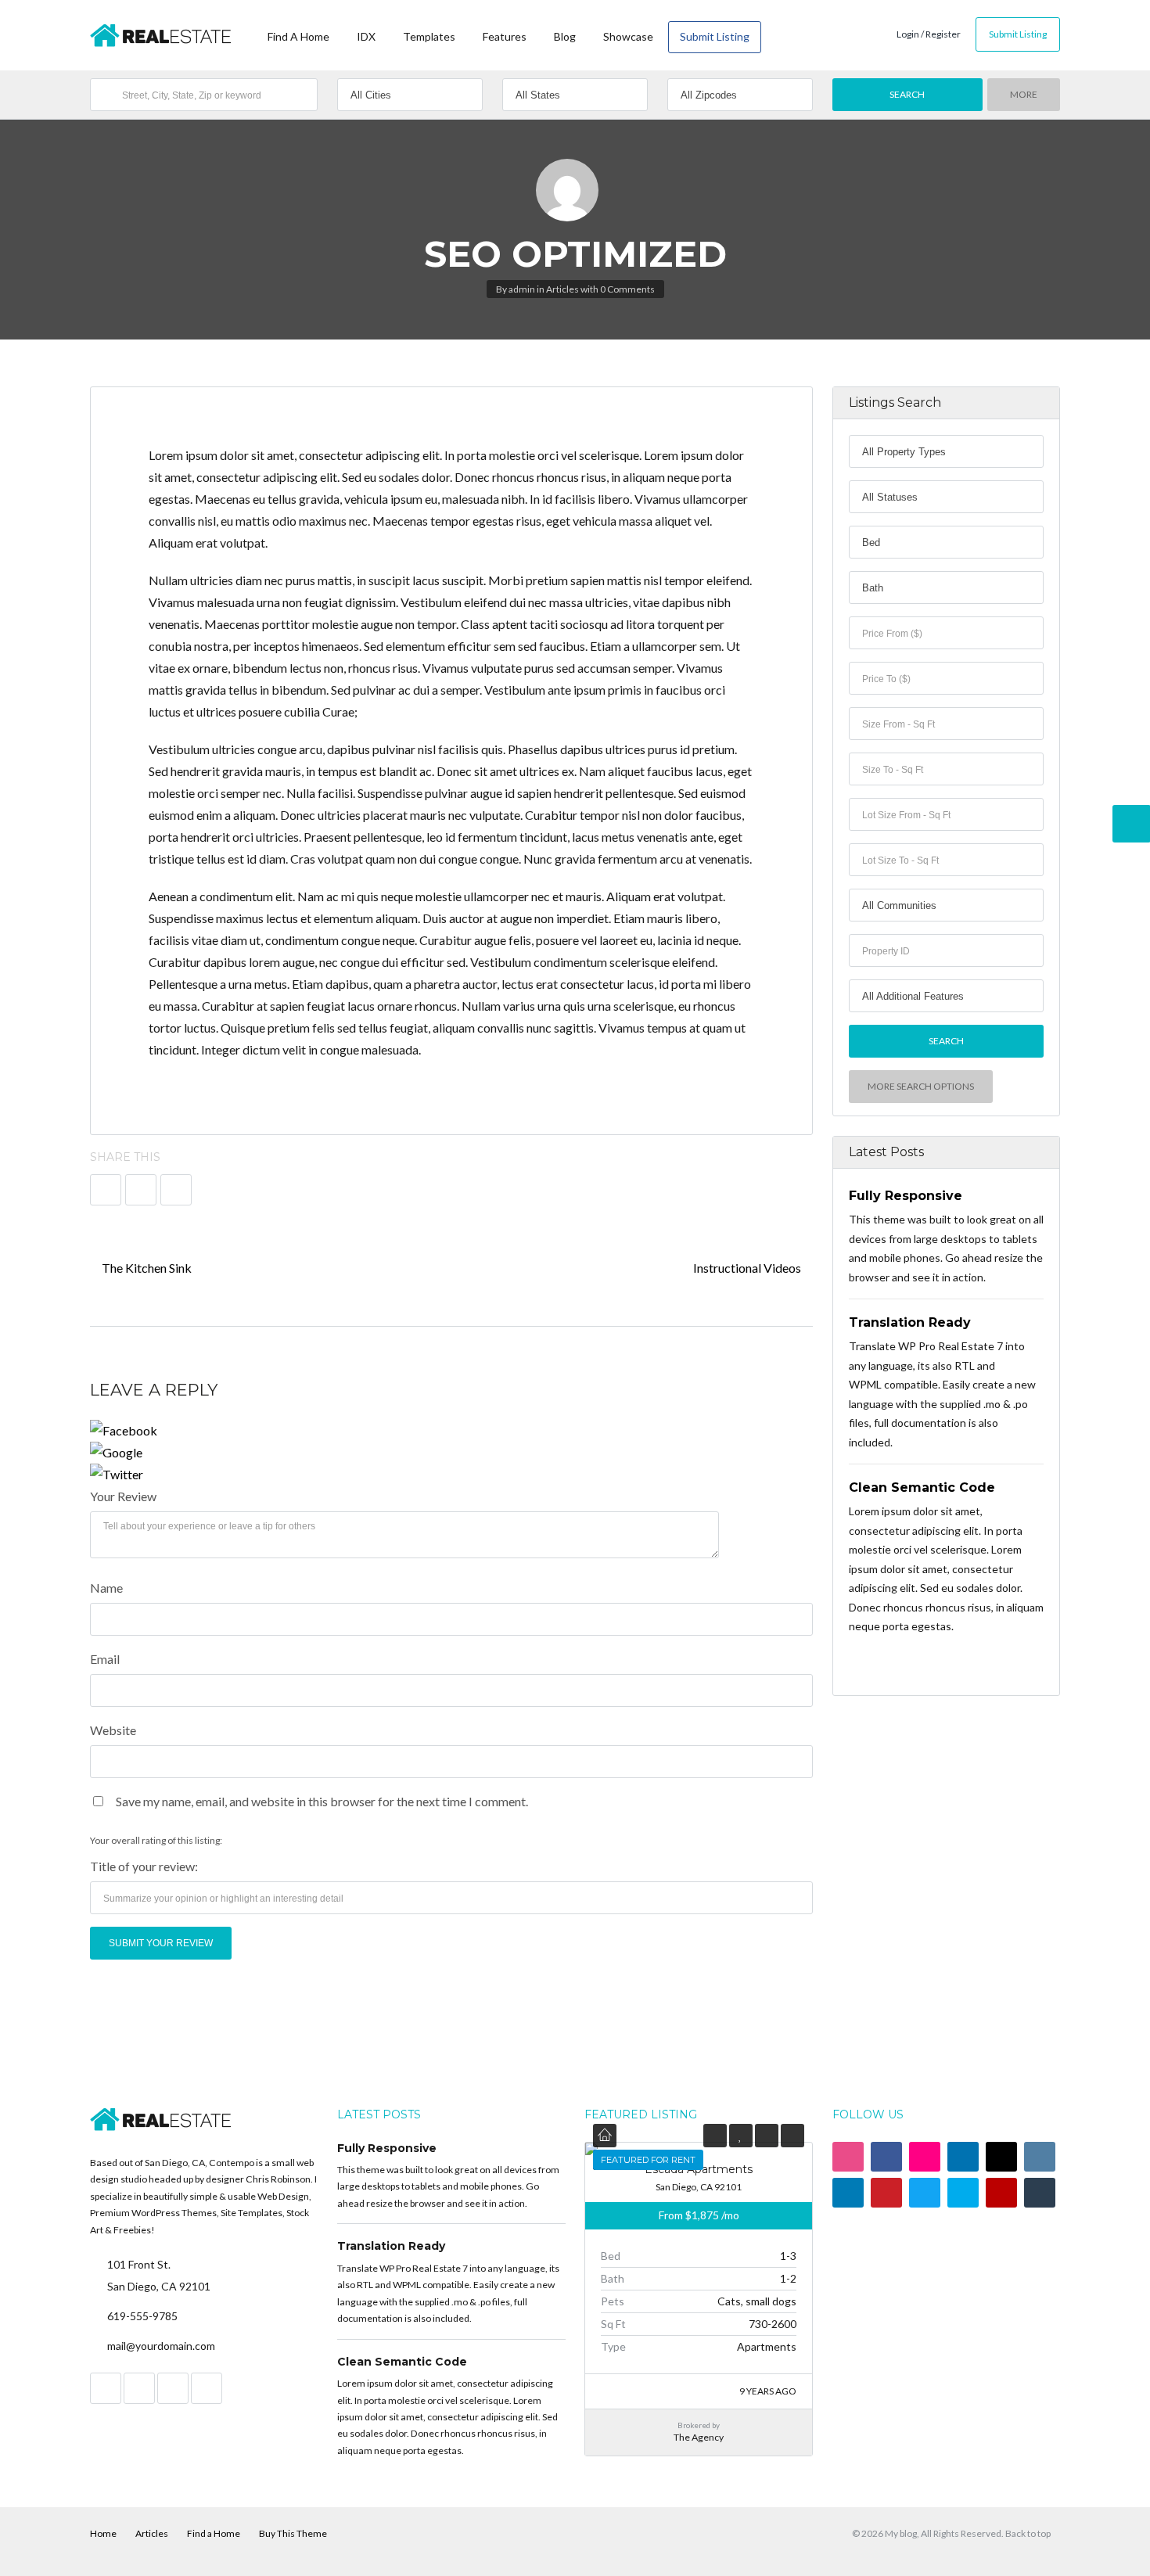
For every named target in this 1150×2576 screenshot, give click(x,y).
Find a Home (214, 2533)
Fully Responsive (906, 1196)
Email (105, 1659)
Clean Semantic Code (922, 1487)
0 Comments (627, 289)
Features (505, 36)
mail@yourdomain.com (161, 2346)
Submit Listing (715, 36)
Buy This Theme (293, 2533)
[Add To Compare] (766, 2135)
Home (103, 2533)
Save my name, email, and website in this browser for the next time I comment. (322, 1801)
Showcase (628, 36)
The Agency (699, 2437)
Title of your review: (144, 1866)
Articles (562, 289)
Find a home (298, 36)
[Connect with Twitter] (451, 1475)
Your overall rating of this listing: (156, 1840)
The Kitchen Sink (146, 1268)
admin (522, 289)
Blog (565, 36)
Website (113, 1730)
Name (106, 1588)
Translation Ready (910, 1322)
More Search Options (921, 1086)
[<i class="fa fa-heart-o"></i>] (740, 2135)
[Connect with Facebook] (451, 1431)
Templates (429, 36)
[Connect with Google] (451, 1453)
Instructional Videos (748, 1268)
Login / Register (929, 34)
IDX (366, 36)
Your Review (123, 1496)
